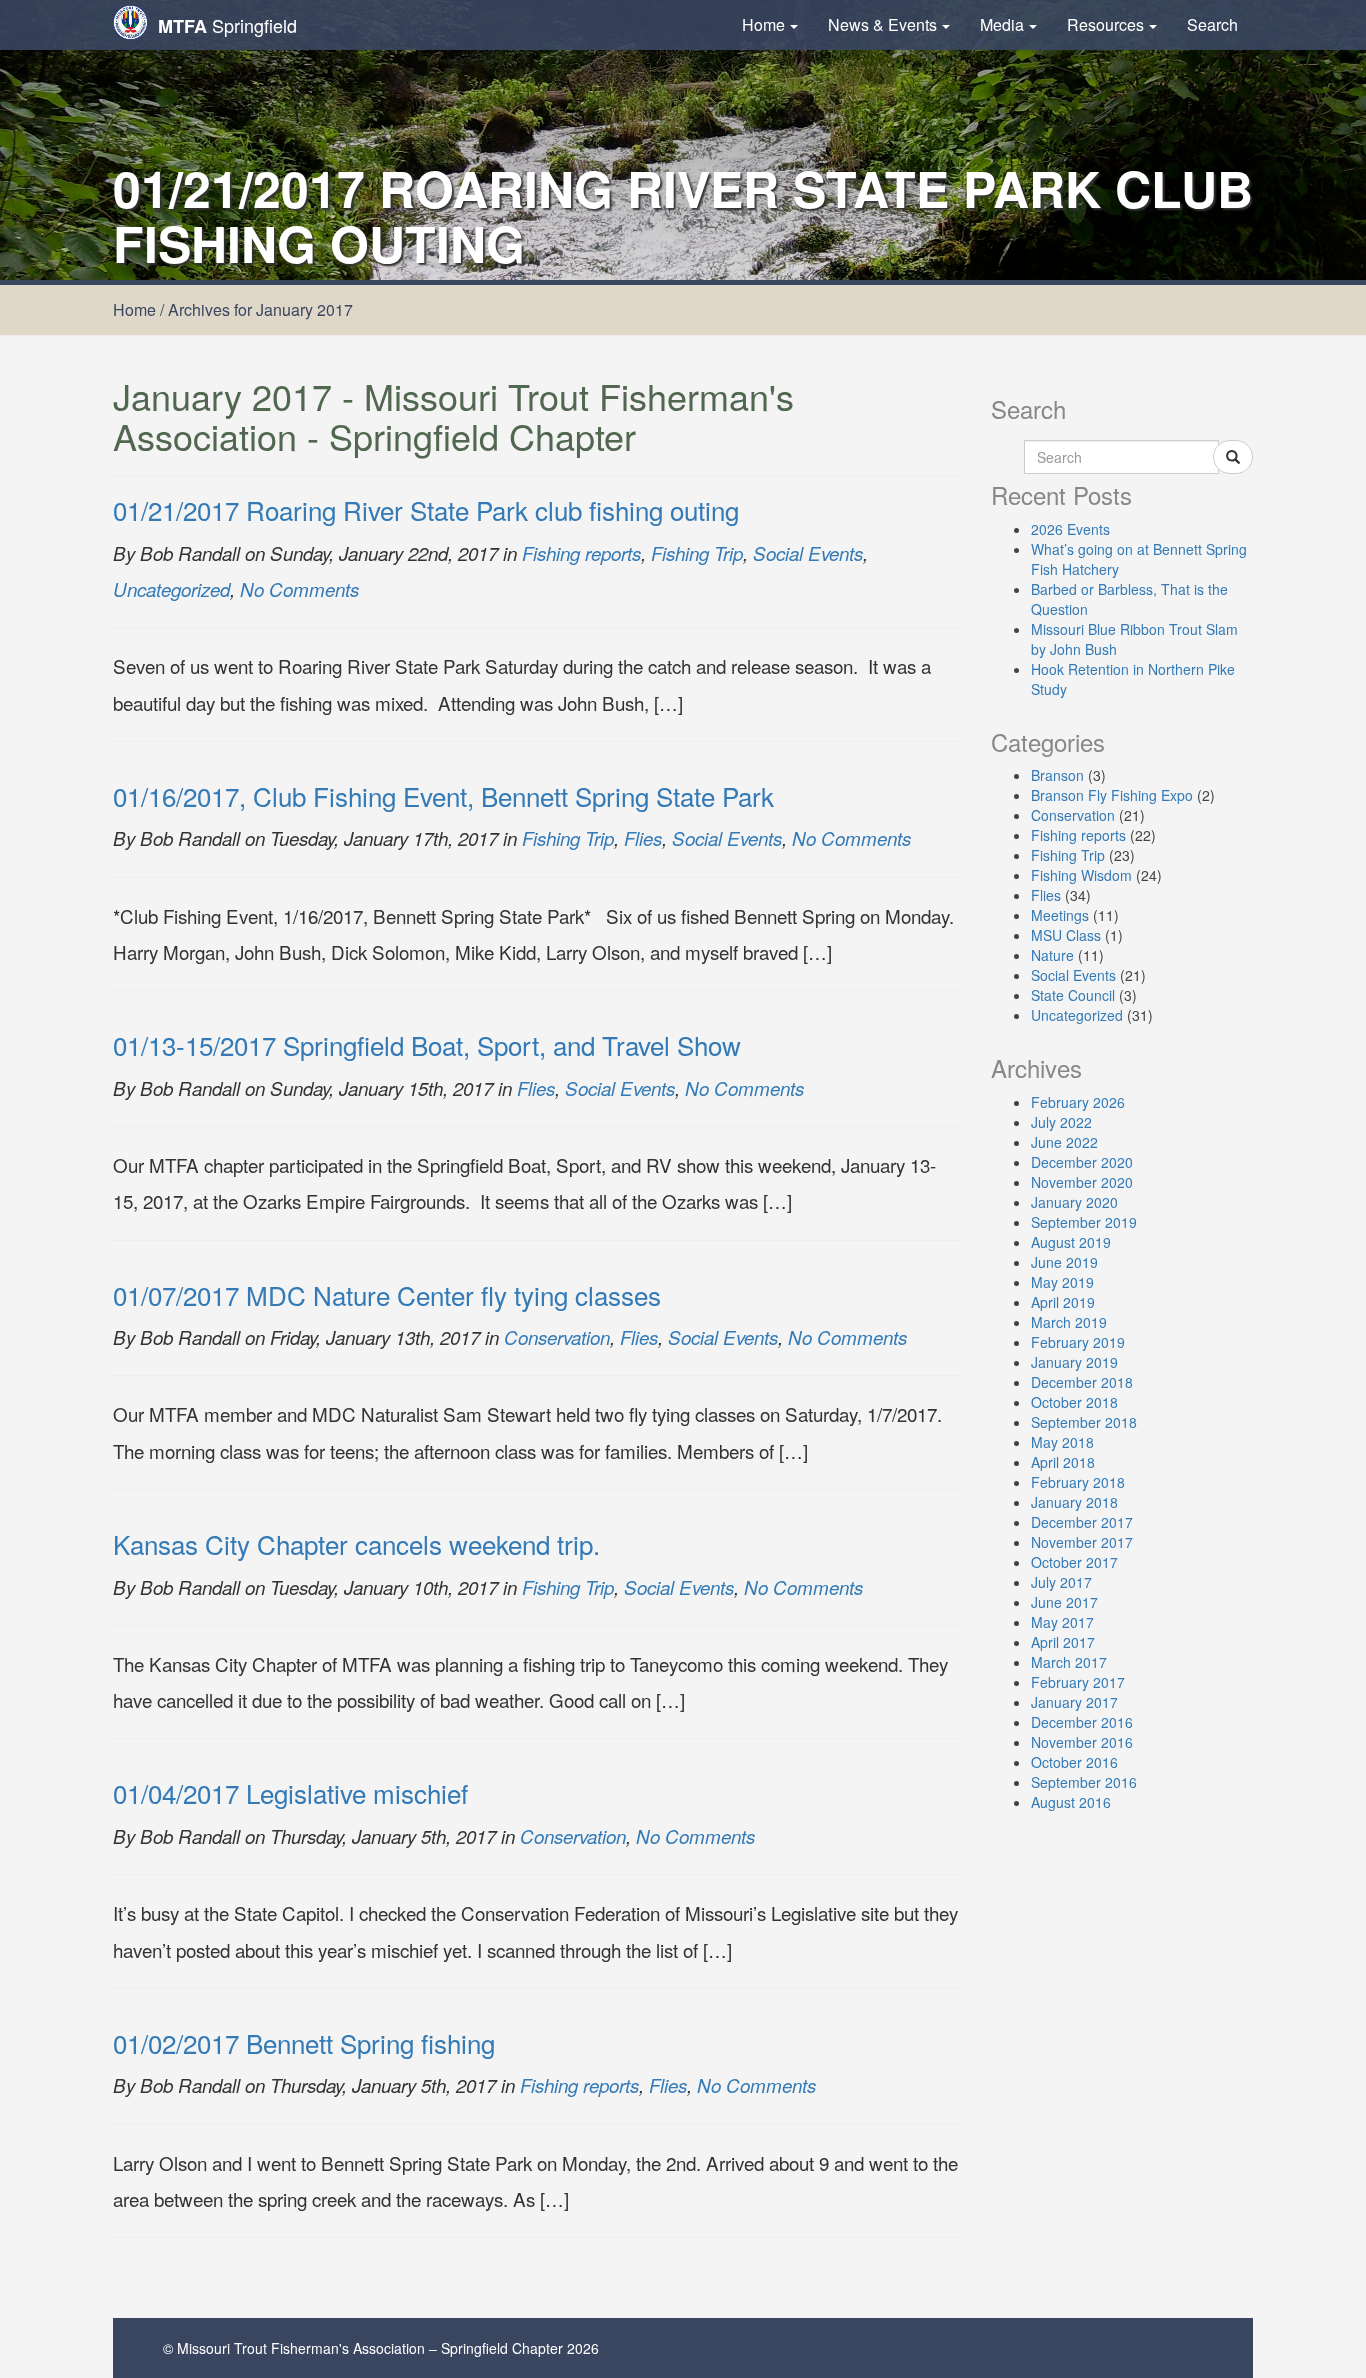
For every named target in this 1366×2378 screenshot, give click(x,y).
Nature (1052, 955)
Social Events (808, 553)
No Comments (299, 589)
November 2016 (1082, 1742)
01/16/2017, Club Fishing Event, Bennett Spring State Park (443, 795)
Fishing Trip (697, 553)
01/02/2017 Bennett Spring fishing (304, 2042)
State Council (1073, 995)
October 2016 (1074, 1762)
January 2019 (1074, 1362)
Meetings (1060, 915)
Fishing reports (581, 553)
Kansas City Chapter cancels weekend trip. (356, 1543)
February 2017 (1078, 1682)
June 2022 (1064, 1142)
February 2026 (1078, 1102)
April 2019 (1063, 1302)
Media (1002, 24)
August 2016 (1071, 1802)
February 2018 (1078, 1482)
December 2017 (1082, 1522)
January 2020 (1074, 1202)
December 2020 (1082, 1162)
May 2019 (1062, 1282)
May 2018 (1062, 1442)
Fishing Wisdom (1081, 875)
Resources (1105, 24)
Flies (643, 838)
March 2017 (1069, 1662)
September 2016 (1084, 1782)
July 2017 (1061, 1582)
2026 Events (1070, 529)
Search (1212, 24)
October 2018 (1074, 1402)
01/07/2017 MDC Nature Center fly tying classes (387, 1294)
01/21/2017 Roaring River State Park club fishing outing (426, 509)
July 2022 (1061, 1122)
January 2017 (1074, 1702)
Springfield (227, 25)
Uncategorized (171, 589)
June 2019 (1064, 1262)
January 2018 (1074, 1502)
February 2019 (1078, 1342)
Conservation (557, 1337)
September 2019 (1084, 1222)
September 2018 (1084, 1422)
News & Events (882, 24)
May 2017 (1062, 1622)
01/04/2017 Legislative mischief (290, 1792)
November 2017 (1082, 1542)
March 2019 (1069, 1322)
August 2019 (1071, 1242)
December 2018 (1082, 1382)
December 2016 (1082, 1722)
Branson (1057, 775)
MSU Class (1066, 935)
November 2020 (1082, 1182)
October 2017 (1074, 1562)
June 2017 (1064, 1602)
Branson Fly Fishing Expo (1112, 795)
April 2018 (1063, 1462)
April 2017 (1063, 1642)
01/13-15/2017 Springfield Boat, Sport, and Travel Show (427, 1044)
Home (763, 24)
